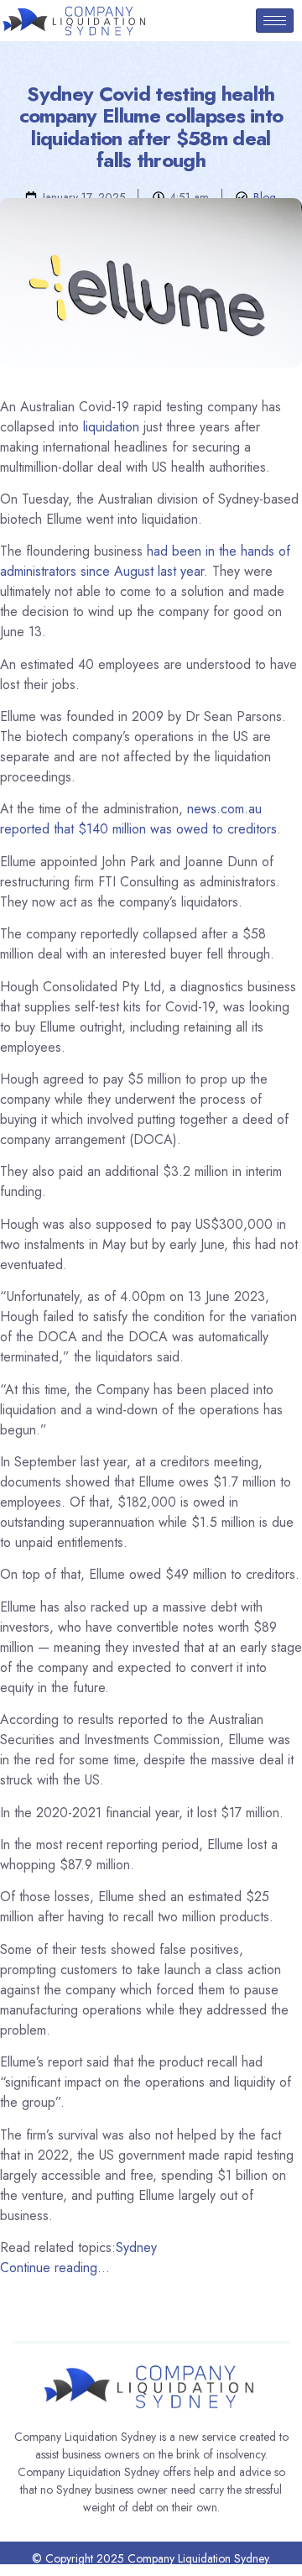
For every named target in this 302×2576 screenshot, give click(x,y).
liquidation (111, 427)
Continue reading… (55, 2268)
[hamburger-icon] (275, 21)
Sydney (136, 2247)
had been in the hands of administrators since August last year (145, 561)
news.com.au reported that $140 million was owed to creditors (138, 819)
